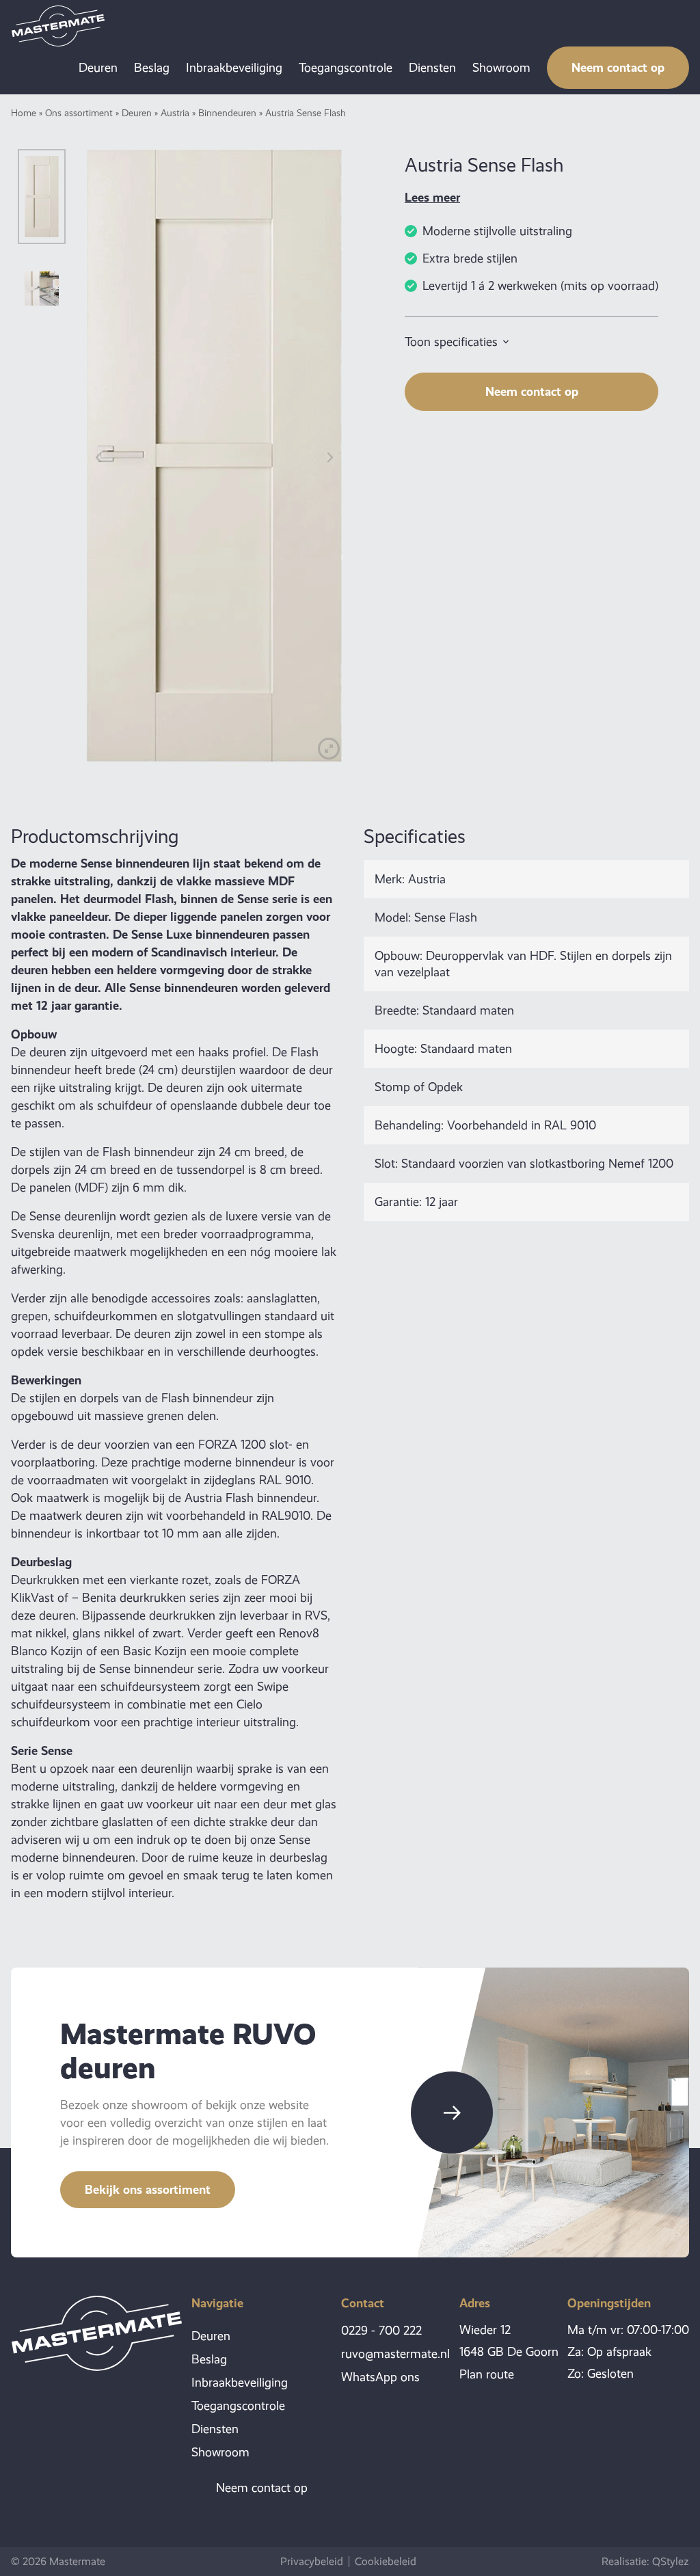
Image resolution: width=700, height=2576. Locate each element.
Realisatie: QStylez (645, 2561)
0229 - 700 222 (381, 2331)
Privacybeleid (312, 2562)
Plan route (487, 2374)
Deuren (98, 68)
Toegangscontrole (346, 68)
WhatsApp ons (380, 2377)
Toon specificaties (451, 342)
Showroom (501, 68)
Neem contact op (618, 67)
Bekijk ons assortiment (148, 2189)
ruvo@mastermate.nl (395, 2354)
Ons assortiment (79, 113)
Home (24, 113)
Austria (175, 113)
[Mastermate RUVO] (58, 26)
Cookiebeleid (386, 2562)
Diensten (432, 68)
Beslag (152, 68)
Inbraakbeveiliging (234, 68)
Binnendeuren (227, 113)
